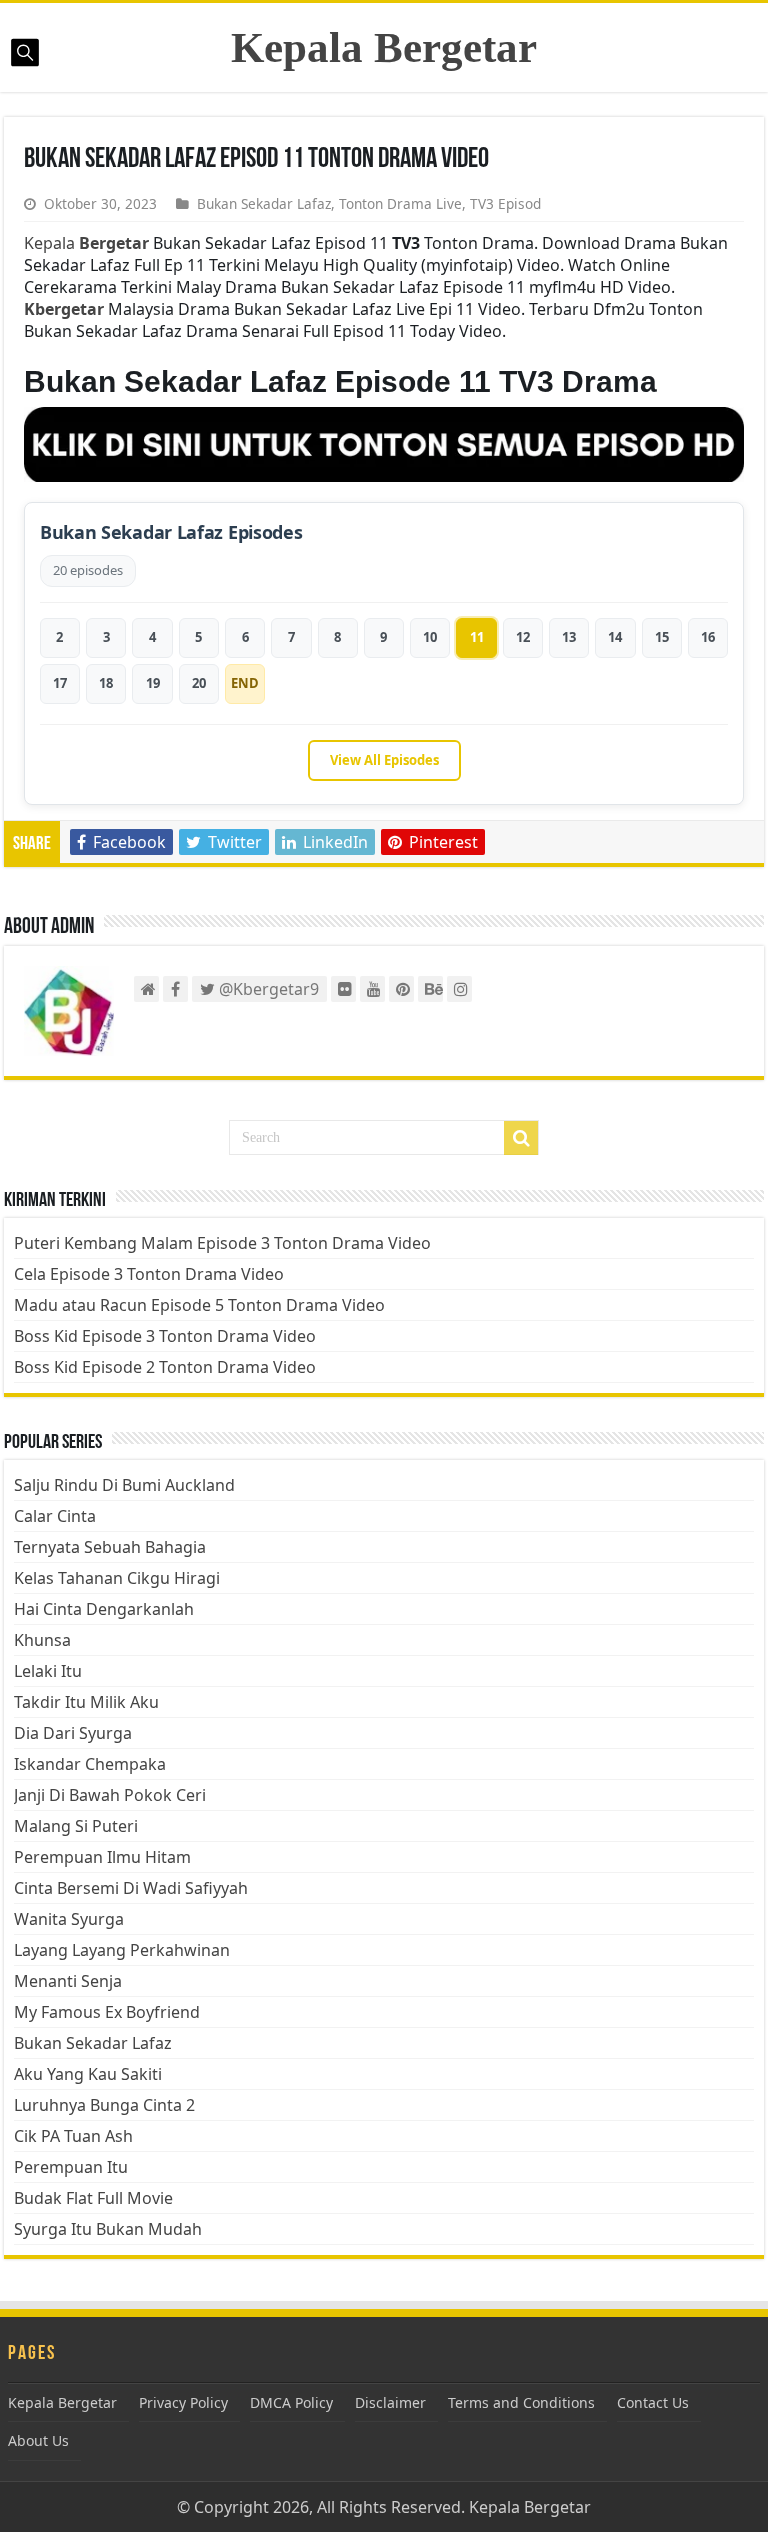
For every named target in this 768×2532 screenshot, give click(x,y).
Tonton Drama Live (400, 203)
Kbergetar (64, 309)
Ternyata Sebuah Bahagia (110, 1547)
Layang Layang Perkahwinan (122, 1950)
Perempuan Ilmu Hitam (102, 1857)
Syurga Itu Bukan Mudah (108, 2229)
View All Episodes (384, 760)
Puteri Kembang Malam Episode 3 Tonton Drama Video (222, 1243)
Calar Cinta (55, 1516)
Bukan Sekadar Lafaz (264, 203)
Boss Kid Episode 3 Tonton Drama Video (165, 1336)
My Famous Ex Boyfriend (107, 2012)
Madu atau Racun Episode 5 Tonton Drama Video (199, 1305)
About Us (38, 2440)
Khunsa (42, 1640)
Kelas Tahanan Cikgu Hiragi (117, 1578)
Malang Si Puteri (76, 1826)
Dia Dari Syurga (73, 1733)
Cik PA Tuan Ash (73, 2136)
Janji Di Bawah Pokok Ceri (110, 1795)
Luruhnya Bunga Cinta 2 (104, 2105)
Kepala (86, 243)
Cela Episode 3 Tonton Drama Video (149, 1274)
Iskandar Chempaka (90, 1764)
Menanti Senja (68, 1981)
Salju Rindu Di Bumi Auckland (124, 1485)
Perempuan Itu (71, 2167)
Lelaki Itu (48, 1671)
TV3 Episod (505, 203)
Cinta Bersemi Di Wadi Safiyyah (131, 1888)
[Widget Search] (521, 1138)
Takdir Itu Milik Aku (86, 1702)
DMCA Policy (291, 2402)
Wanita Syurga (69, 1919)
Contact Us (653, 2402)
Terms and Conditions (521, 2402)
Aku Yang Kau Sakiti (88, 2074)
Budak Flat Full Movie (93, 2198)
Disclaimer (390, 2402)
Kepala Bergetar (384, 47)
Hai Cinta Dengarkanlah (104, 1609)
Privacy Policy (183, 2402)
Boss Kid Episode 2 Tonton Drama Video (165, 1367)
